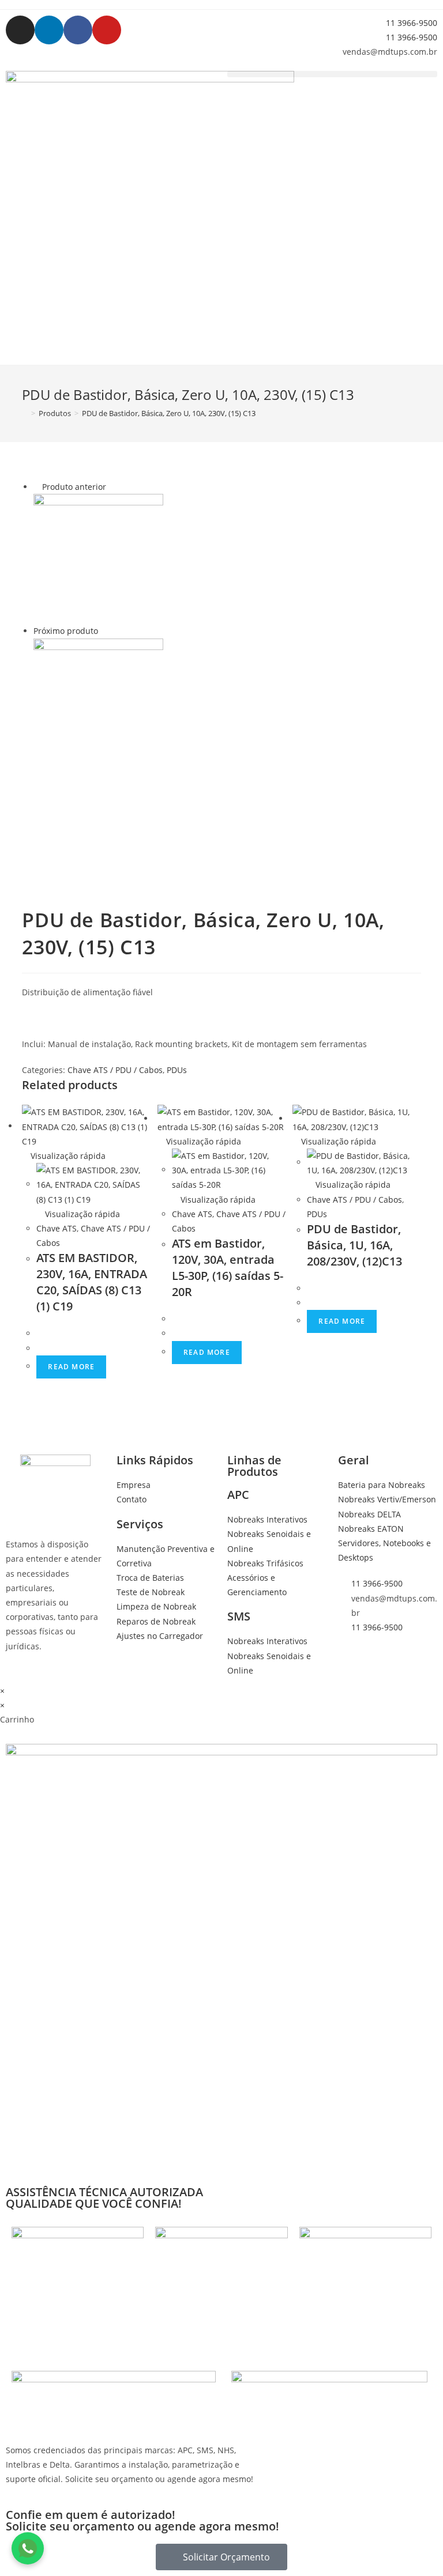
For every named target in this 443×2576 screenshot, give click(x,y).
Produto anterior (74, 487)
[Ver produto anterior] (37, 487)
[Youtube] (107, 30)
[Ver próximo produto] (104, 631)
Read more (71, 1367)
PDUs (177, 1070)
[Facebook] (78, 30)
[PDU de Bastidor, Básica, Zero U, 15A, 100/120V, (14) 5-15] (98, 558)
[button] (332, 74)
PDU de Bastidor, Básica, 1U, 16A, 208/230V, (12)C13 (354, 1245)
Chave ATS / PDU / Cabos (115, 1070)
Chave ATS (57, 1228)
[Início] (25, 413)
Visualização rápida (67, 1156)
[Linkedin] (49, 30)
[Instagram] (20, 30)
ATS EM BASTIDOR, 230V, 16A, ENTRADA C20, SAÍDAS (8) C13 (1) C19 (92, 1282)
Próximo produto (66, 631)
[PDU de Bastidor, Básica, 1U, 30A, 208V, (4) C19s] (98, 702)
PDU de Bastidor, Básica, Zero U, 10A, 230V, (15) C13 (169, 413)
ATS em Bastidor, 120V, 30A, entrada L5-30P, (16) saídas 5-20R (228, 1268)
